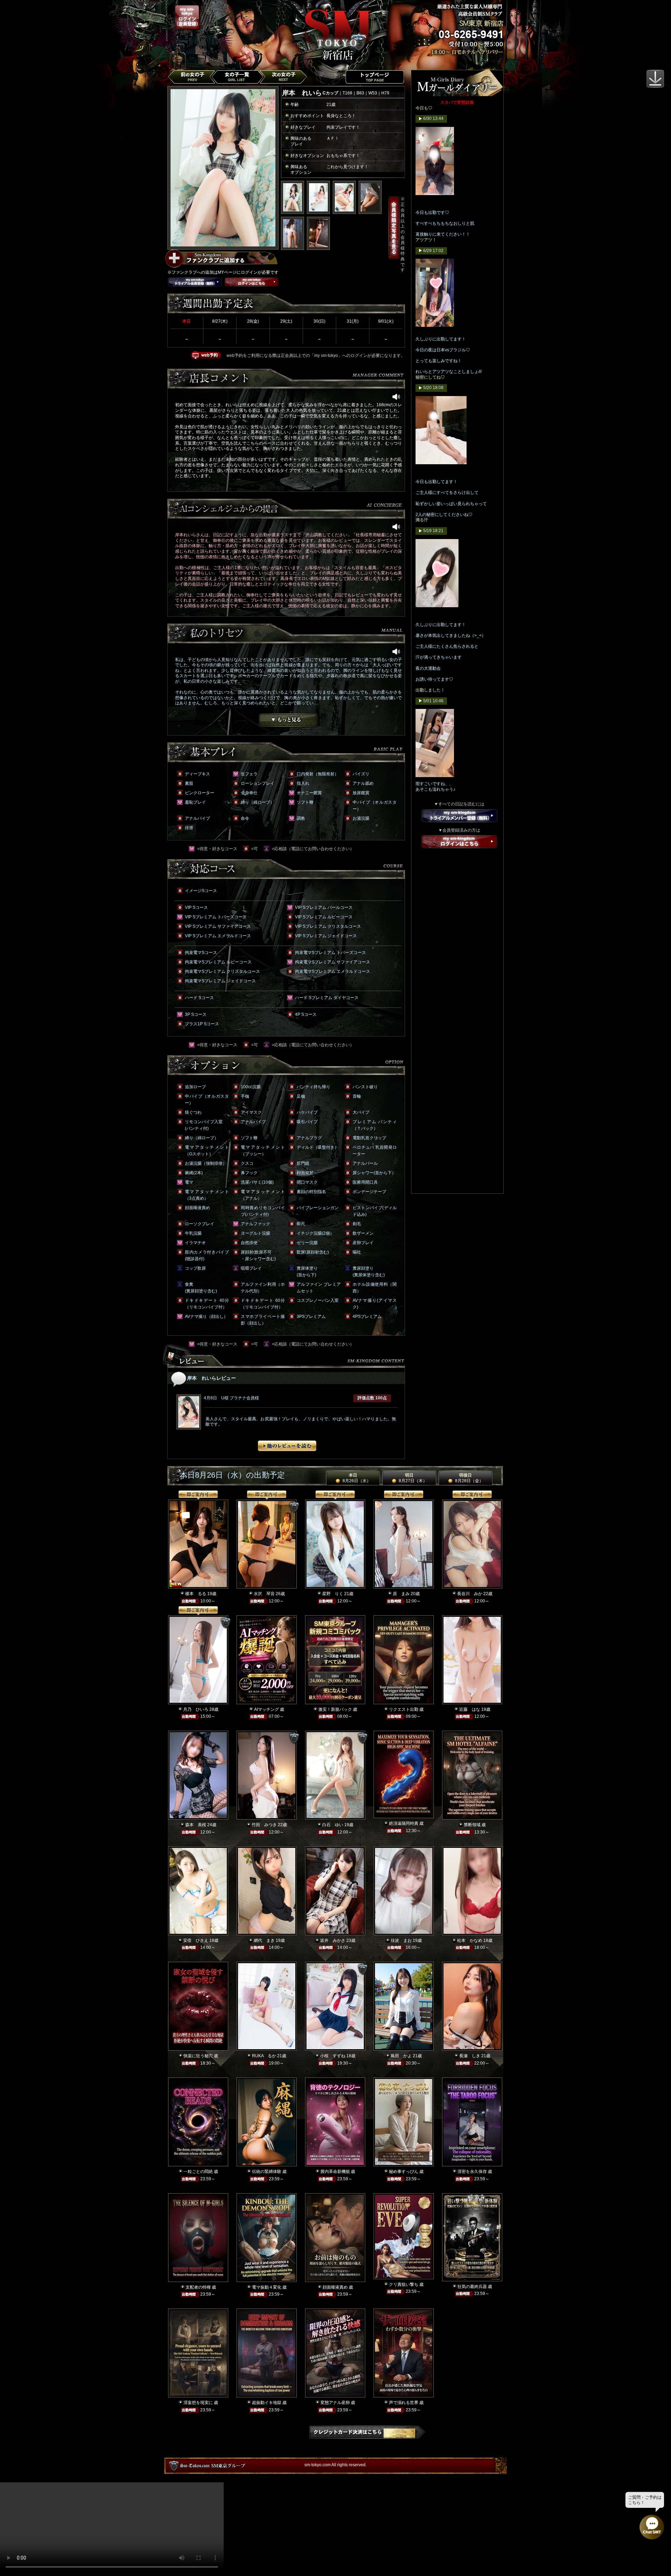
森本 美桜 (196, 1825)
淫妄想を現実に (198, 2403)
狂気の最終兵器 (472, 2287)
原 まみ (401, 1594)
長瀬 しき (470, 2056)
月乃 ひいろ (196, 1709)
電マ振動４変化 (267, 2287)
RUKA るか (264, 2056)
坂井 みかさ (333, 1940)
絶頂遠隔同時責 (404, 1823)
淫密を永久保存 (472, 2172)
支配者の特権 (198, 2287)
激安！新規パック (335, 1709)
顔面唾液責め (335, 2287)
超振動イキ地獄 (267, 2403)
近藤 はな (470, 1709)
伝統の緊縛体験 (267, 2172)
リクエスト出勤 (404, 1709)
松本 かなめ (470, 1940)
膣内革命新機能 (335, 2172)
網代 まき (264, 1940)
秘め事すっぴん (404, 2172)
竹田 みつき (264, 1825)
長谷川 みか (470, 1594)
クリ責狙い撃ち (404, 2284)
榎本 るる (196, 1594)
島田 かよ (401, 2056)
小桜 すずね (333, 2056)
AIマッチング (266, 1709)
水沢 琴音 (264, 1594)
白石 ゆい (333, 1825)
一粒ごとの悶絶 (198, 2172)
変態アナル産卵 (335, 2403)
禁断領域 (472, 1825)
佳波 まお (401, 1940)
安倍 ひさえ (196, 1940)
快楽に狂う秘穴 (198, 2056)
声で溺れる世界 (404, 2403)
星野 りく (333, 1594)
